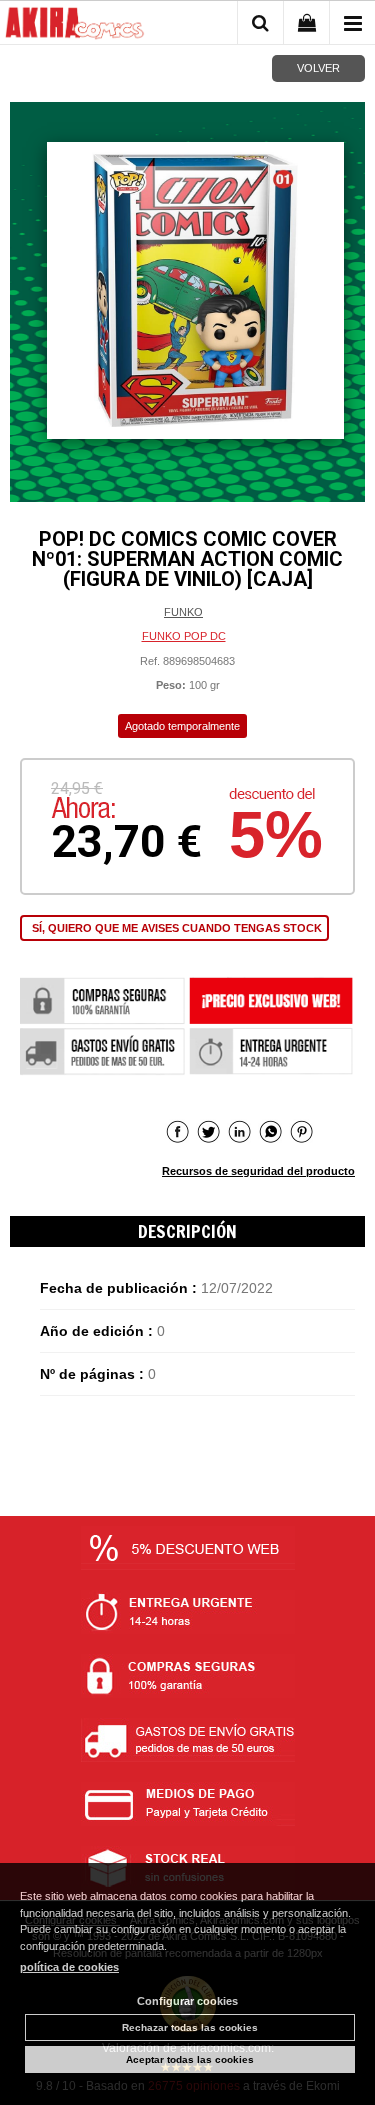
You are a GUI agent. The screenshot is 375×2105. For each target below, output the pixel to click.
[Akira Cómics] (75, 26)
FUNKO (183, 612)
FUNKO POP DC (184, 636)
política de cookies (69, 1967)
